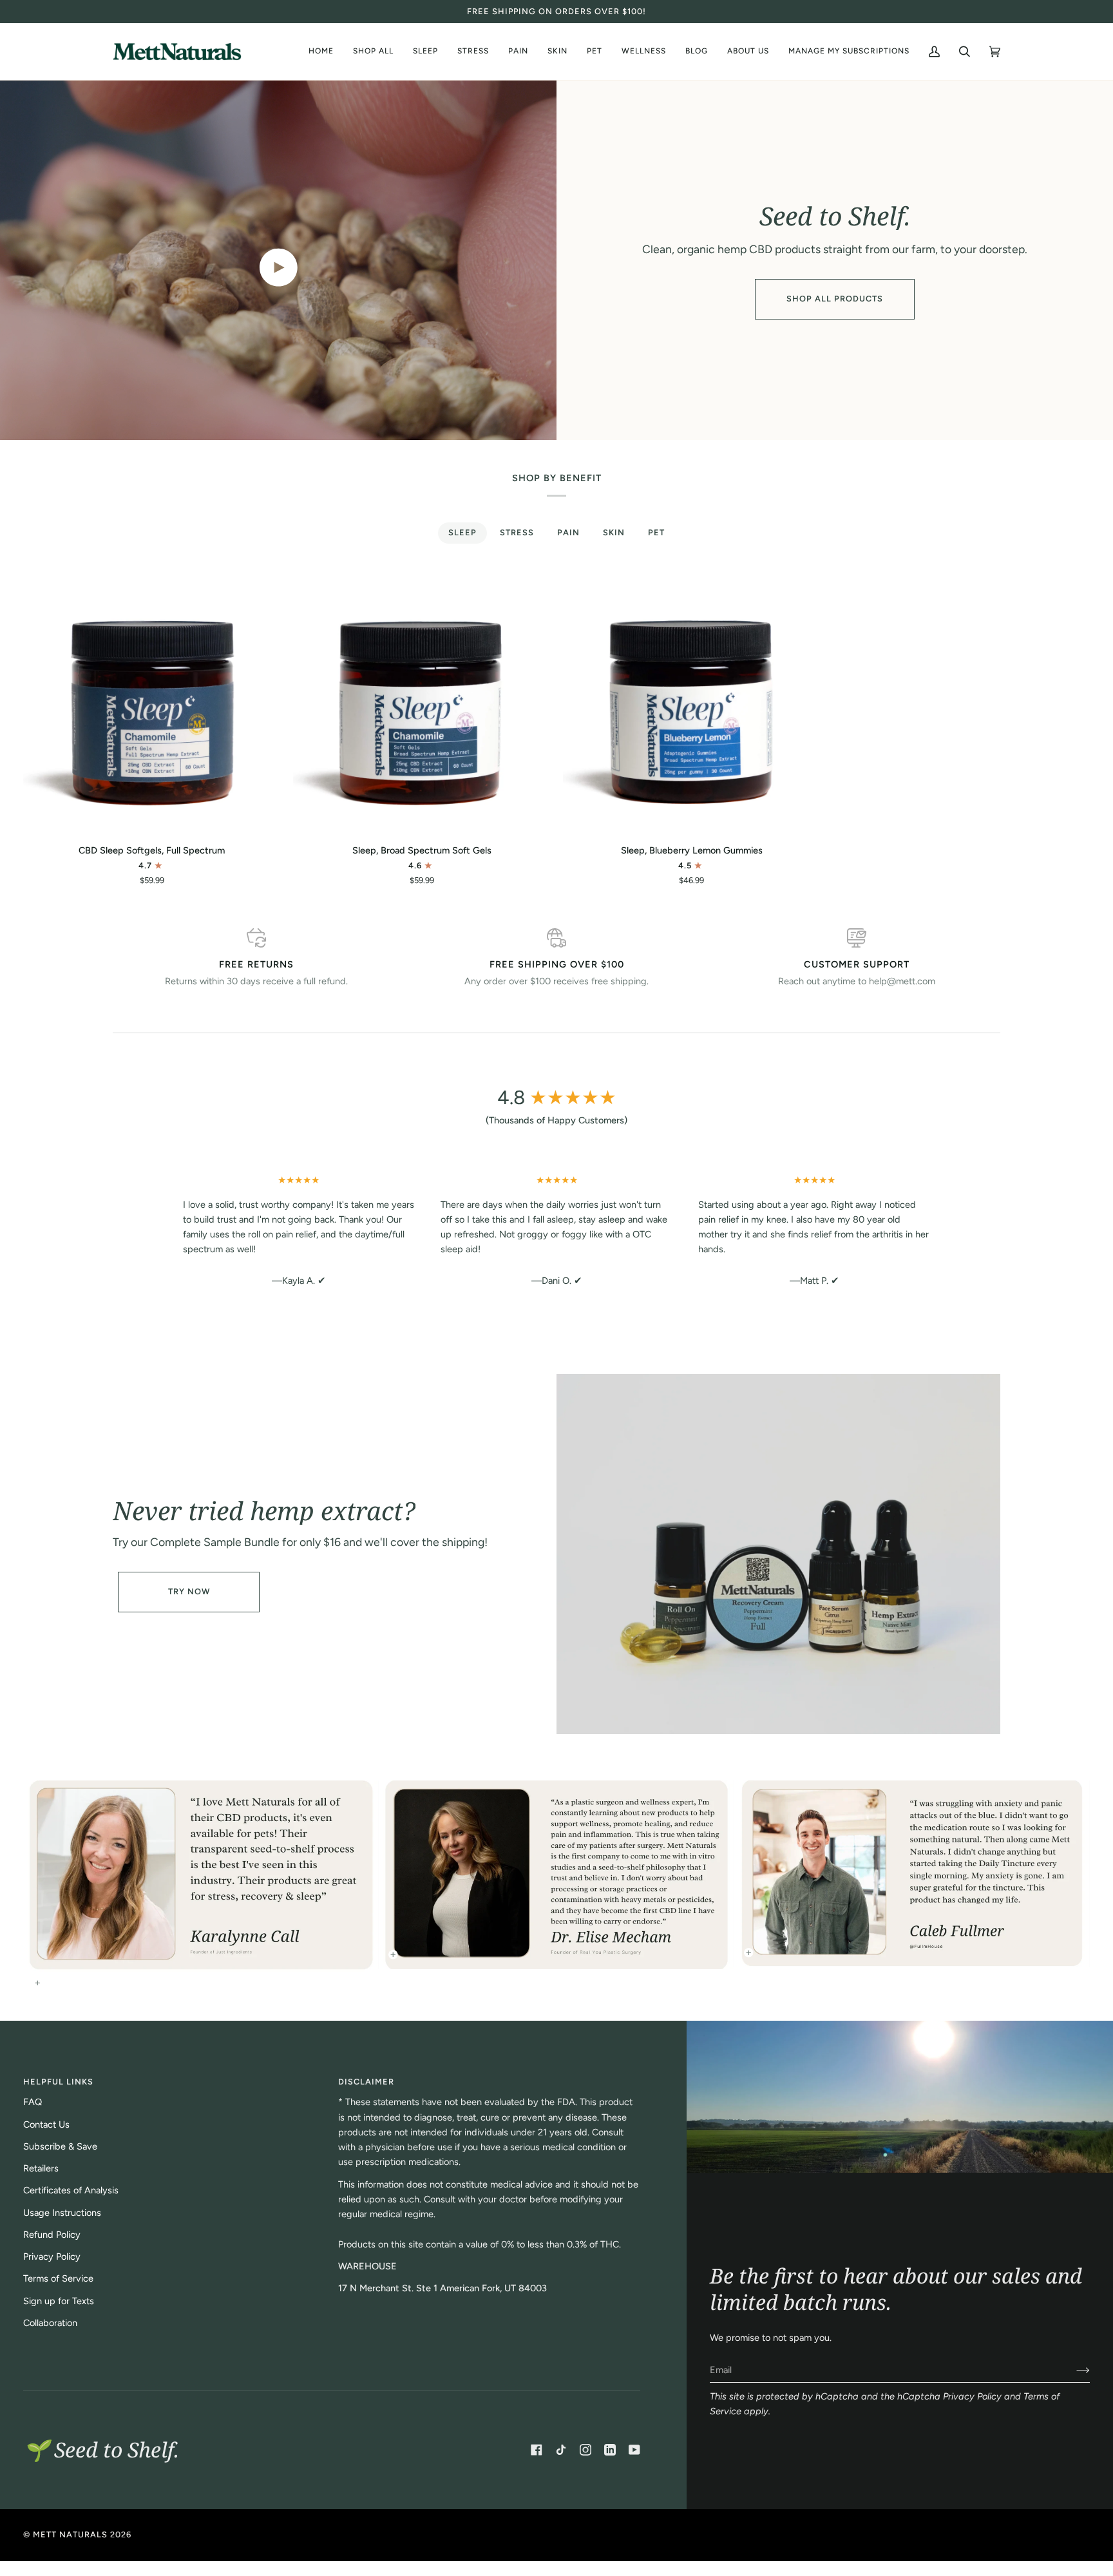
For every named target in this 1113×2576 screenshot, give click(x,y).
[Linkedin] (610, 2450)
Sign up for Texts (59, 2301)
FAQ (33, 2102)
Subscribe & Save (60, 2146)
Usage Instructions (62, 2213)
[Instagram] (585, 2450)
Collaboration (50, 2323)
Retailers (41, 2168)
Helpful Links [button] (58, 2082)
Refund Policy (52, 2235)
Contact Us (46, 2124)
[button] (748, 52)
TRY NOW (189, 1591)
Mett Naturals (70, 2534)
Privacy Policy (972, 2396)
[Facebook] (537, 2450)
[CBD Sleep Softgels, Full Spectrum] (152, 704)
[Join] (1073, 2370)
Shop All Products (835, 299)
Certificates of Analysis (71, 2190)
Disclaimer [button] (366, 2082)
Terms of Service (58, 2278)
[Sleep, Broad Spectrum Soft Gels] (422, 704)
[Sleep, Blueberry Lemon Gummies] (691, 704)
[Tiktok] (561, 2450)
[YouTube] (634, 2450)
